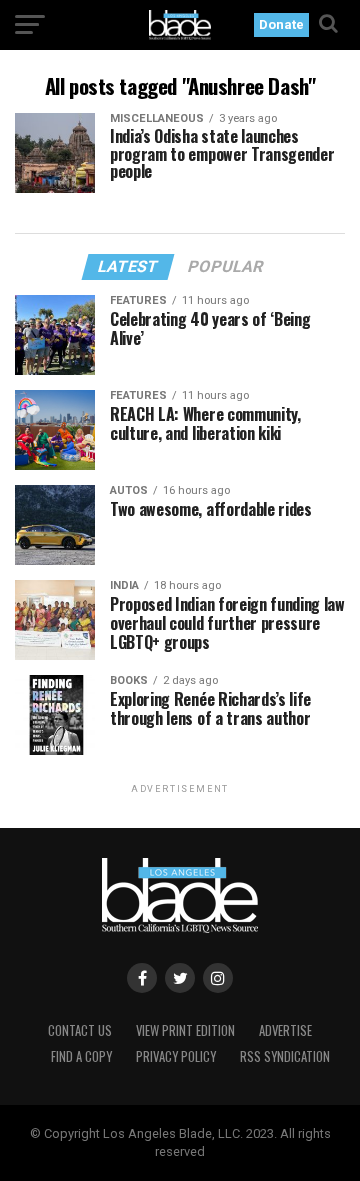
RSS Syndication (285, 1056)
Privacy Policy (176, 1056)
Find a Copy (81, 1056)
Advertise (285, 1030)
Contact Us (80, 1030)
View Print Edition (185, 1030)
